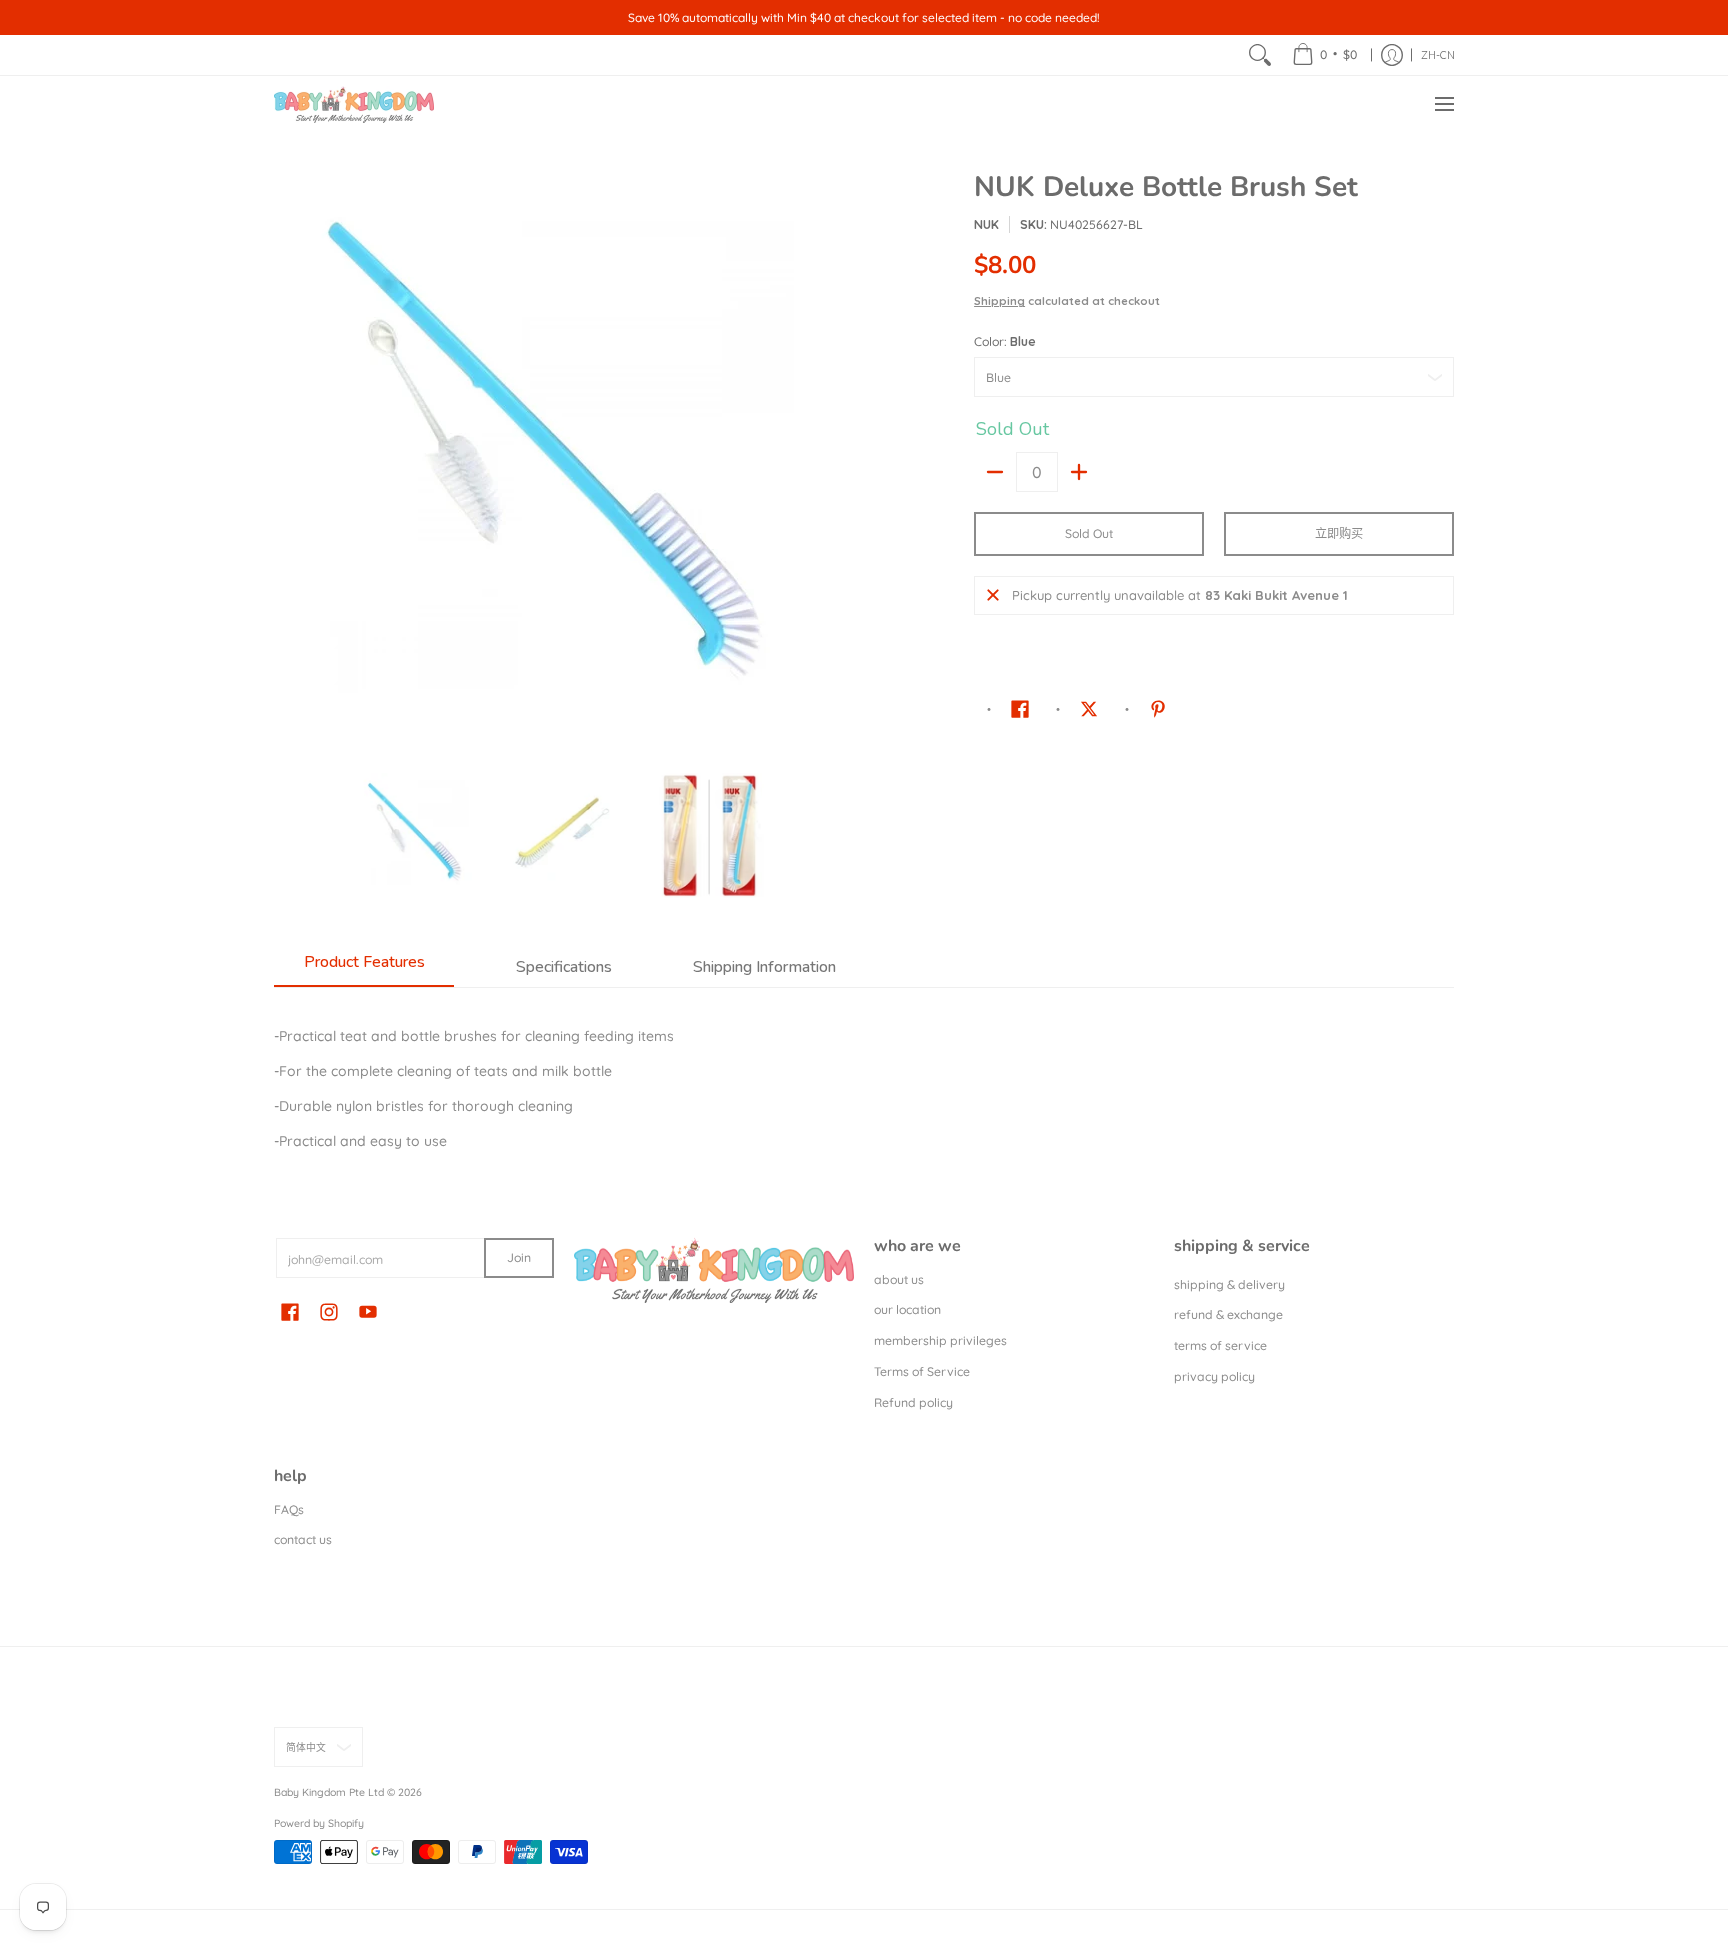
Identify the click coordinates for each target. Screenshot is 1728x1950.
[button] (1020, 708)
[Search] (1260, 55)
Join (519, 1257)
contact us (303, 1539)
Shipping (999, 301)
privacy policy (1214, 1376)
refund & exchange (1228, 1314)
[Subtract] (995, 472)
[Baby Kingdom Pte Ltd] (354, 104)
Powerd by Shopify (319, 1823)
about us (899, 1279)
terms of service (1220, 1345)
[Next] (840, 463)
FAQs (289, 1509)
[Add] (1079, 472)
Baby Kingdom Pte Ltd (329, 1792)
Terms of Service (922, 1371)
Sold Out (1089, 533)
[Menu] (1443, 104)
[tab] (364, 968)
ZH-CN (1438, 55)
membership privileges (940, 1340)
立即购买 (1339, 533)
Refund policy (913, 1402)
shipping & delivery (1229, 1284)
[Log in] (1392, 55)
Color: (1005, 341)
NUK (986, 224)
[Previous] (288, 463)
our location (907, 1309)
